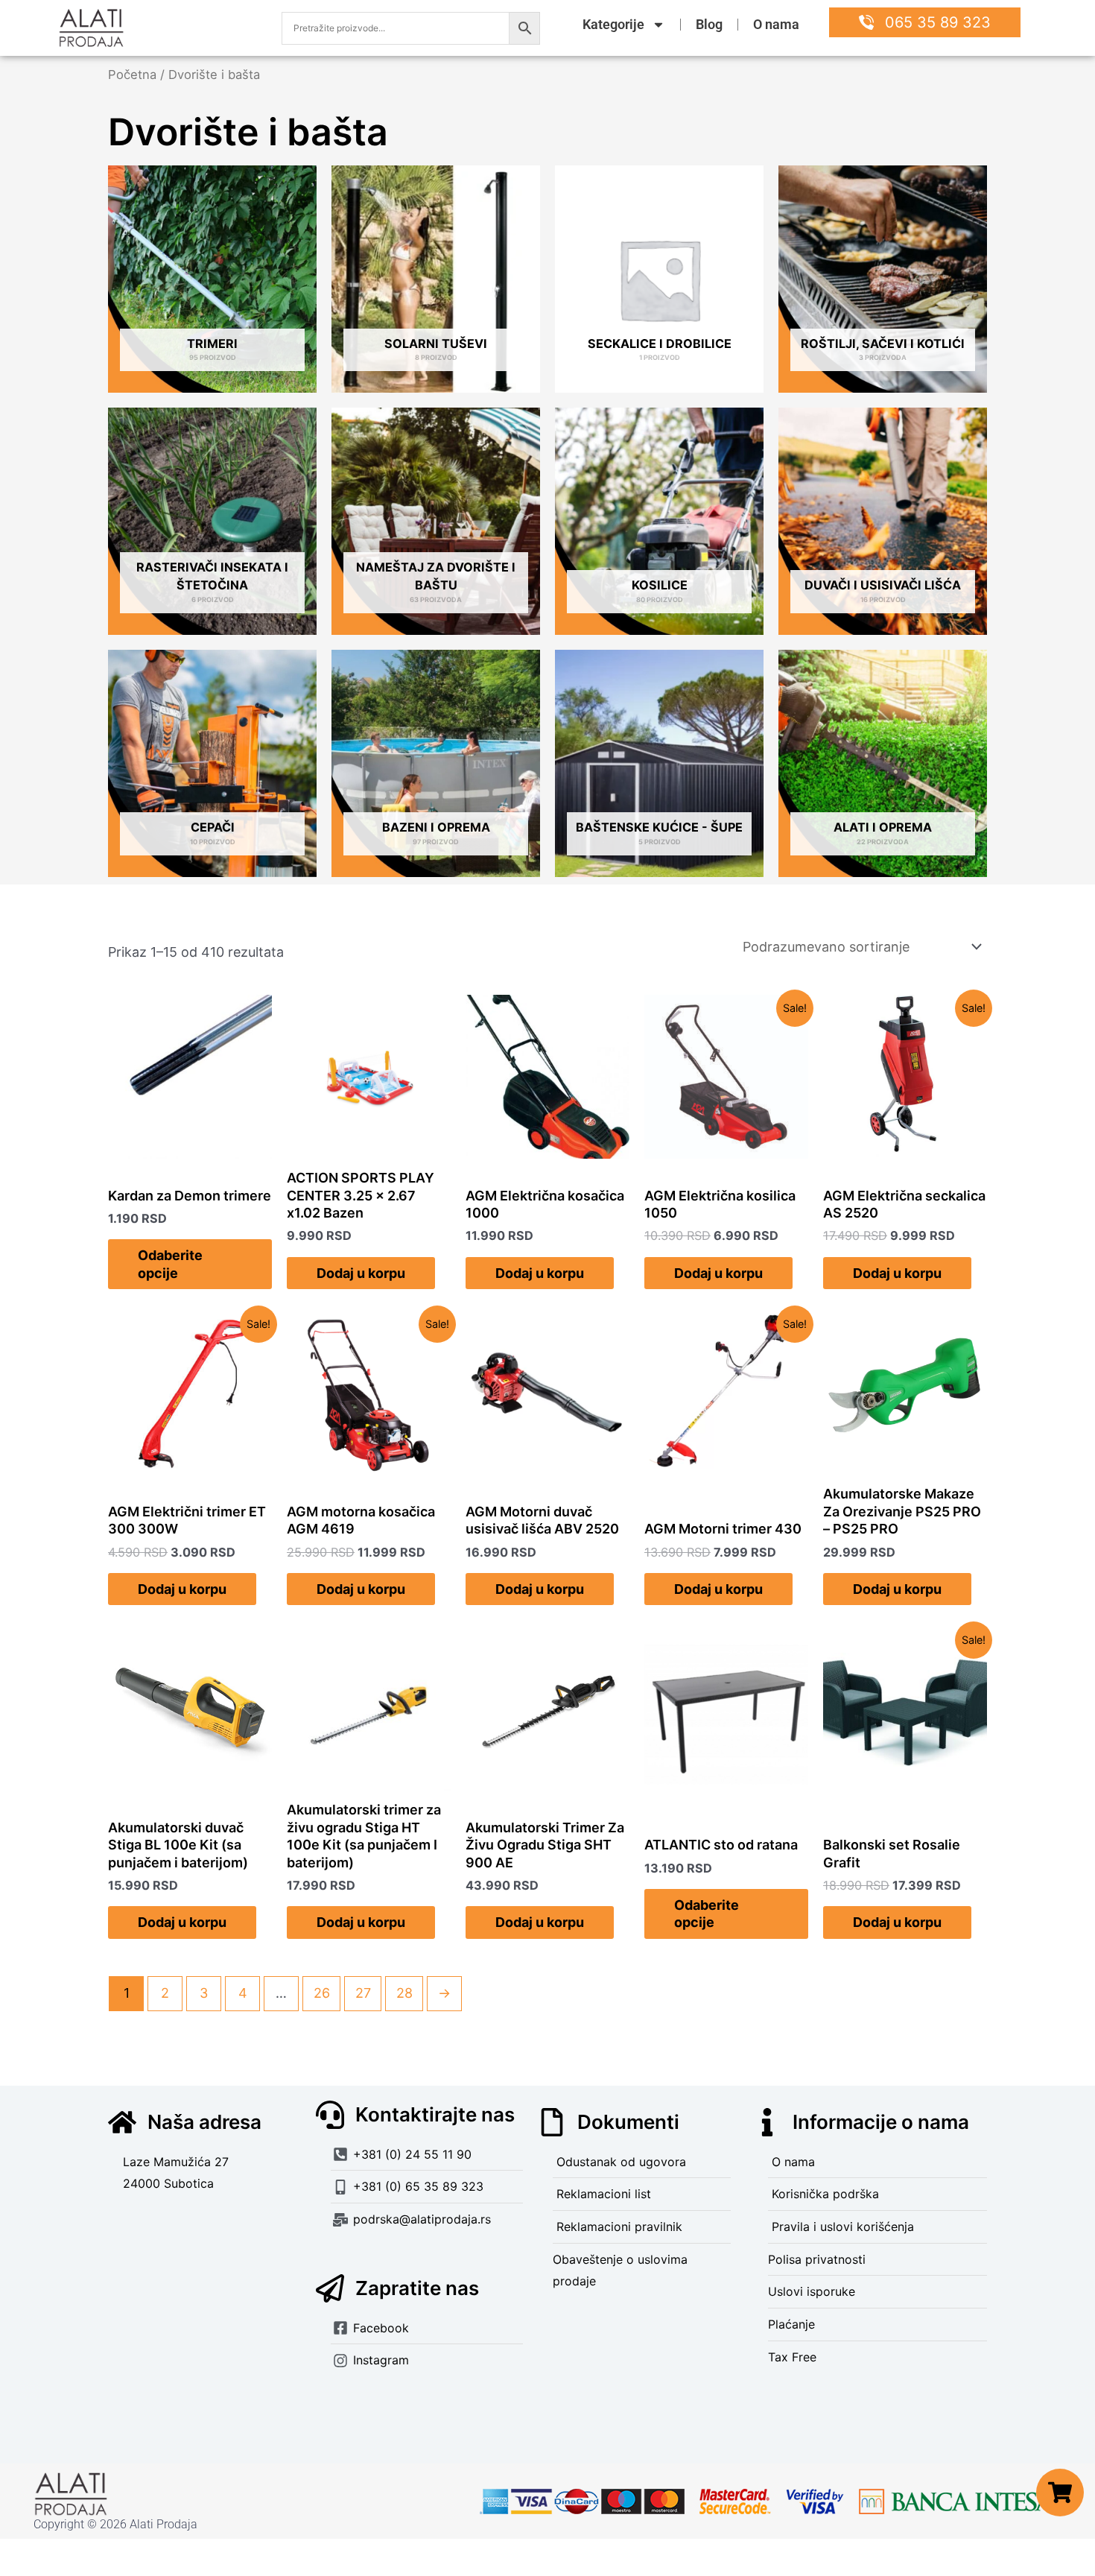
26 (322, 1993)
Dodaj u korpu (361, 1273)
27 (363, 1993)
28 (404, 1993)
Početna (132, 75)
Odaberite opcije (170, 1264)
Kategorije (613, 24)
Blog (709, 24)
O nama (776, 24)
